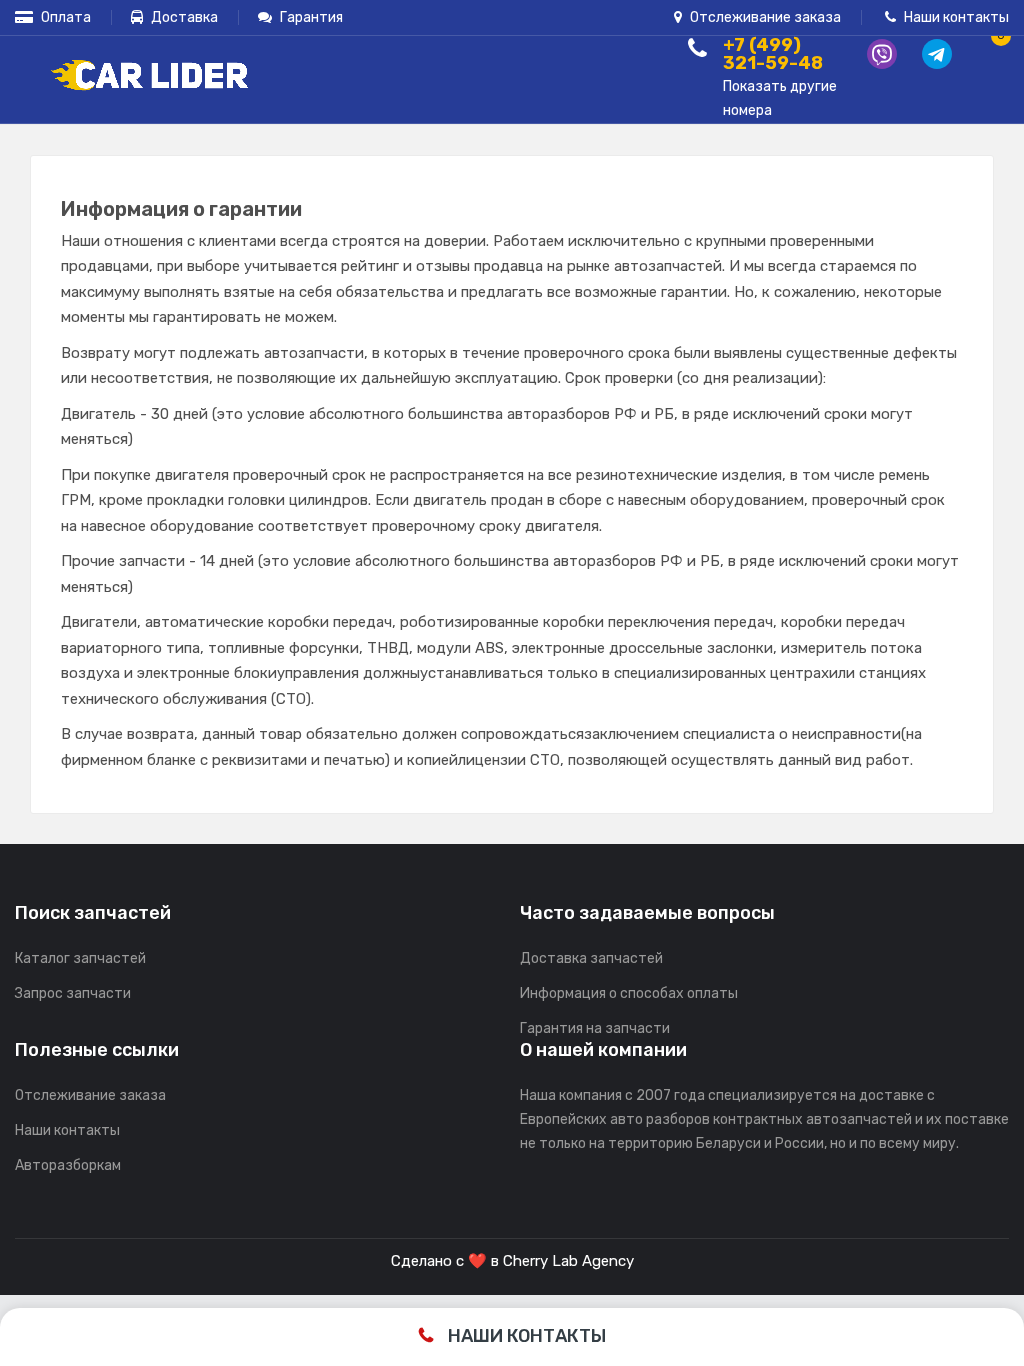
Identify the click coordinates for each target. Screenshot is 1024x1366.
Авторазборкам (68, 1165)
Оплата (64, 17)
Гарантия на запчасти (595, 1028)
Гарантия (310, 17)
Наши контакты (955, 17)
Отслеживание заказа (764, 17)
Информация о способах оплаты (629, 993)
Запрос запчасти (73, 993)
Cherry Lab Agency (568, 1261)
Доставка (183, 17)
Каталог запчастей (80, 958)
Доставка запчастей (591, 958)
